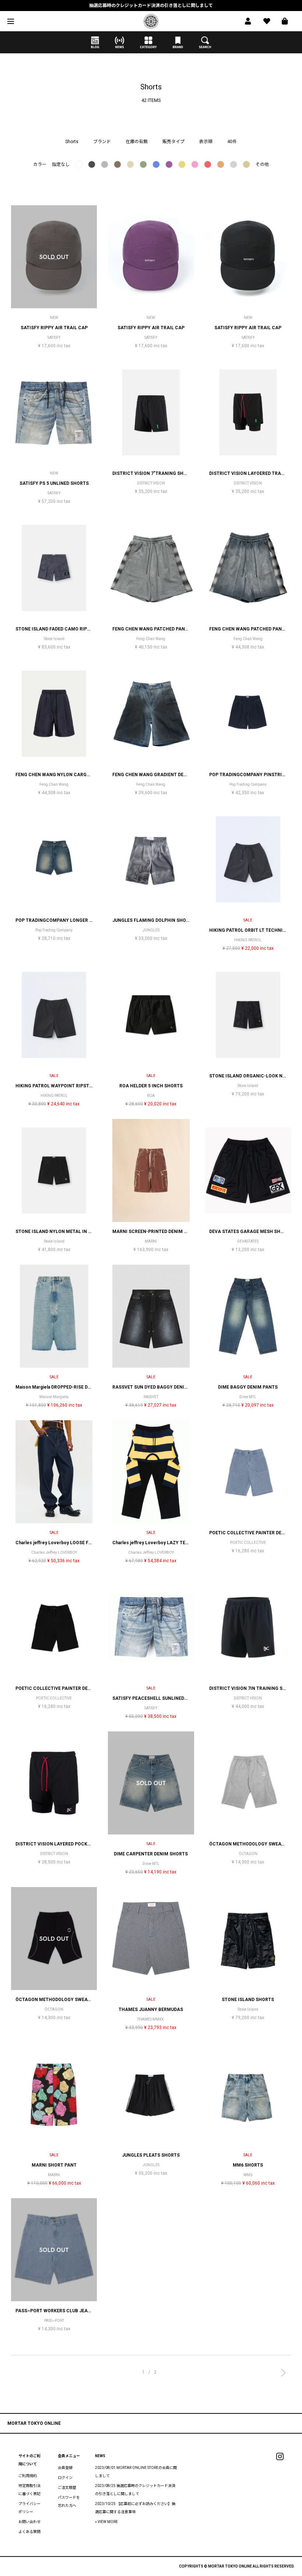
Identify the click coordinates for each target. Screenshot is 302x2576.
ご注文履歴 (67, 2488)
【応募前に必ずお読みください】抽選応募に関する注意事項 (151, 7)
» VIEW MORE (106, 2522)
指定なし (61, 164)
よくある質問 (29, 2532)
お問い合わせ (29, 2522)
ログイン (65, 2478)
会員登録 (65, 2468)
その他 (262, 164)
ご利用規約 (28, 2476)
